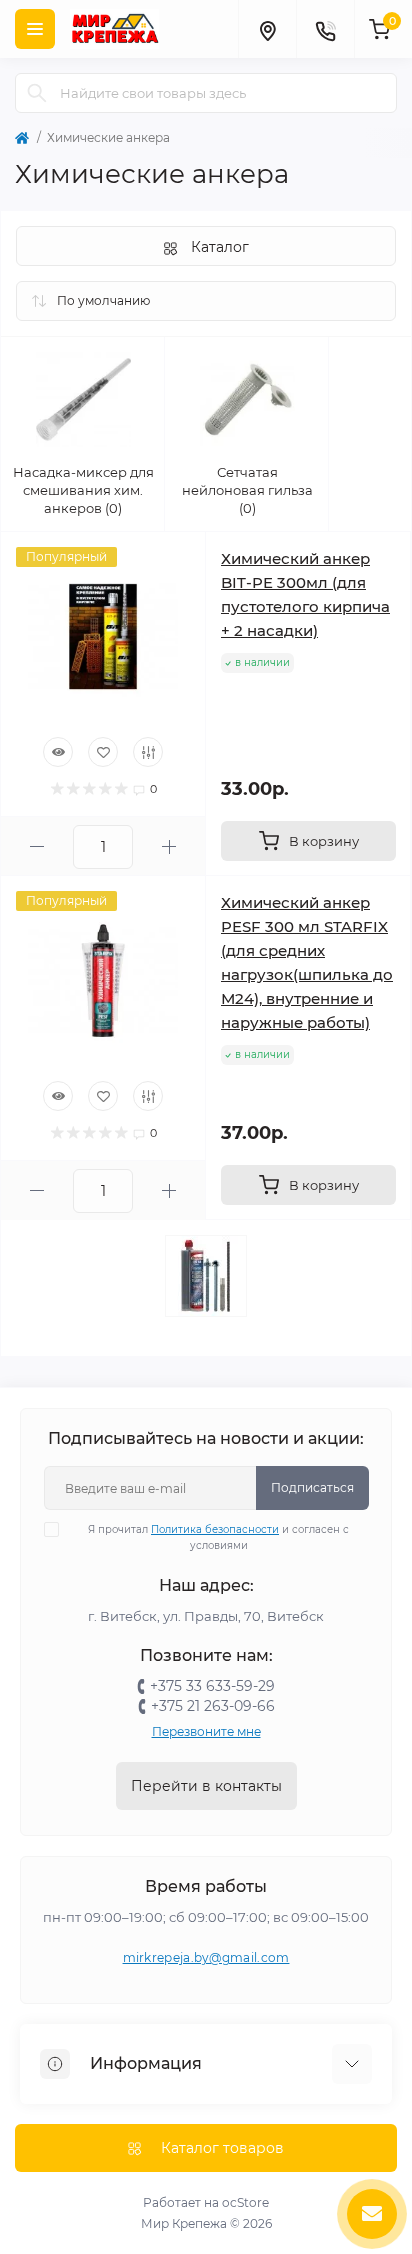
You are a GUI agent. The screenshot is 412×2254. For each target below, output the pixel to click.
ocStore (245, 2202)
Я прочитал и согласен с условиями (218, 1537)
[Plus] (169, 846)
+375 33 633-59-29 (212, 1686)
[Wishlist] (103, 752)
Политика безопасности (215, 1529)
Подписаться (312, 1487)
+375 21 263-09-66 (213, 1706)
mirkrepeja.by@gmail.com (206, 1957)
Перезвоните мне (206, 1731)
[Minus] (37, 846)
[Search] (37, 93)
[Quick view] (58, 752)
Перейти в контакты (206, 1786)
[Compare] (148, 752)
